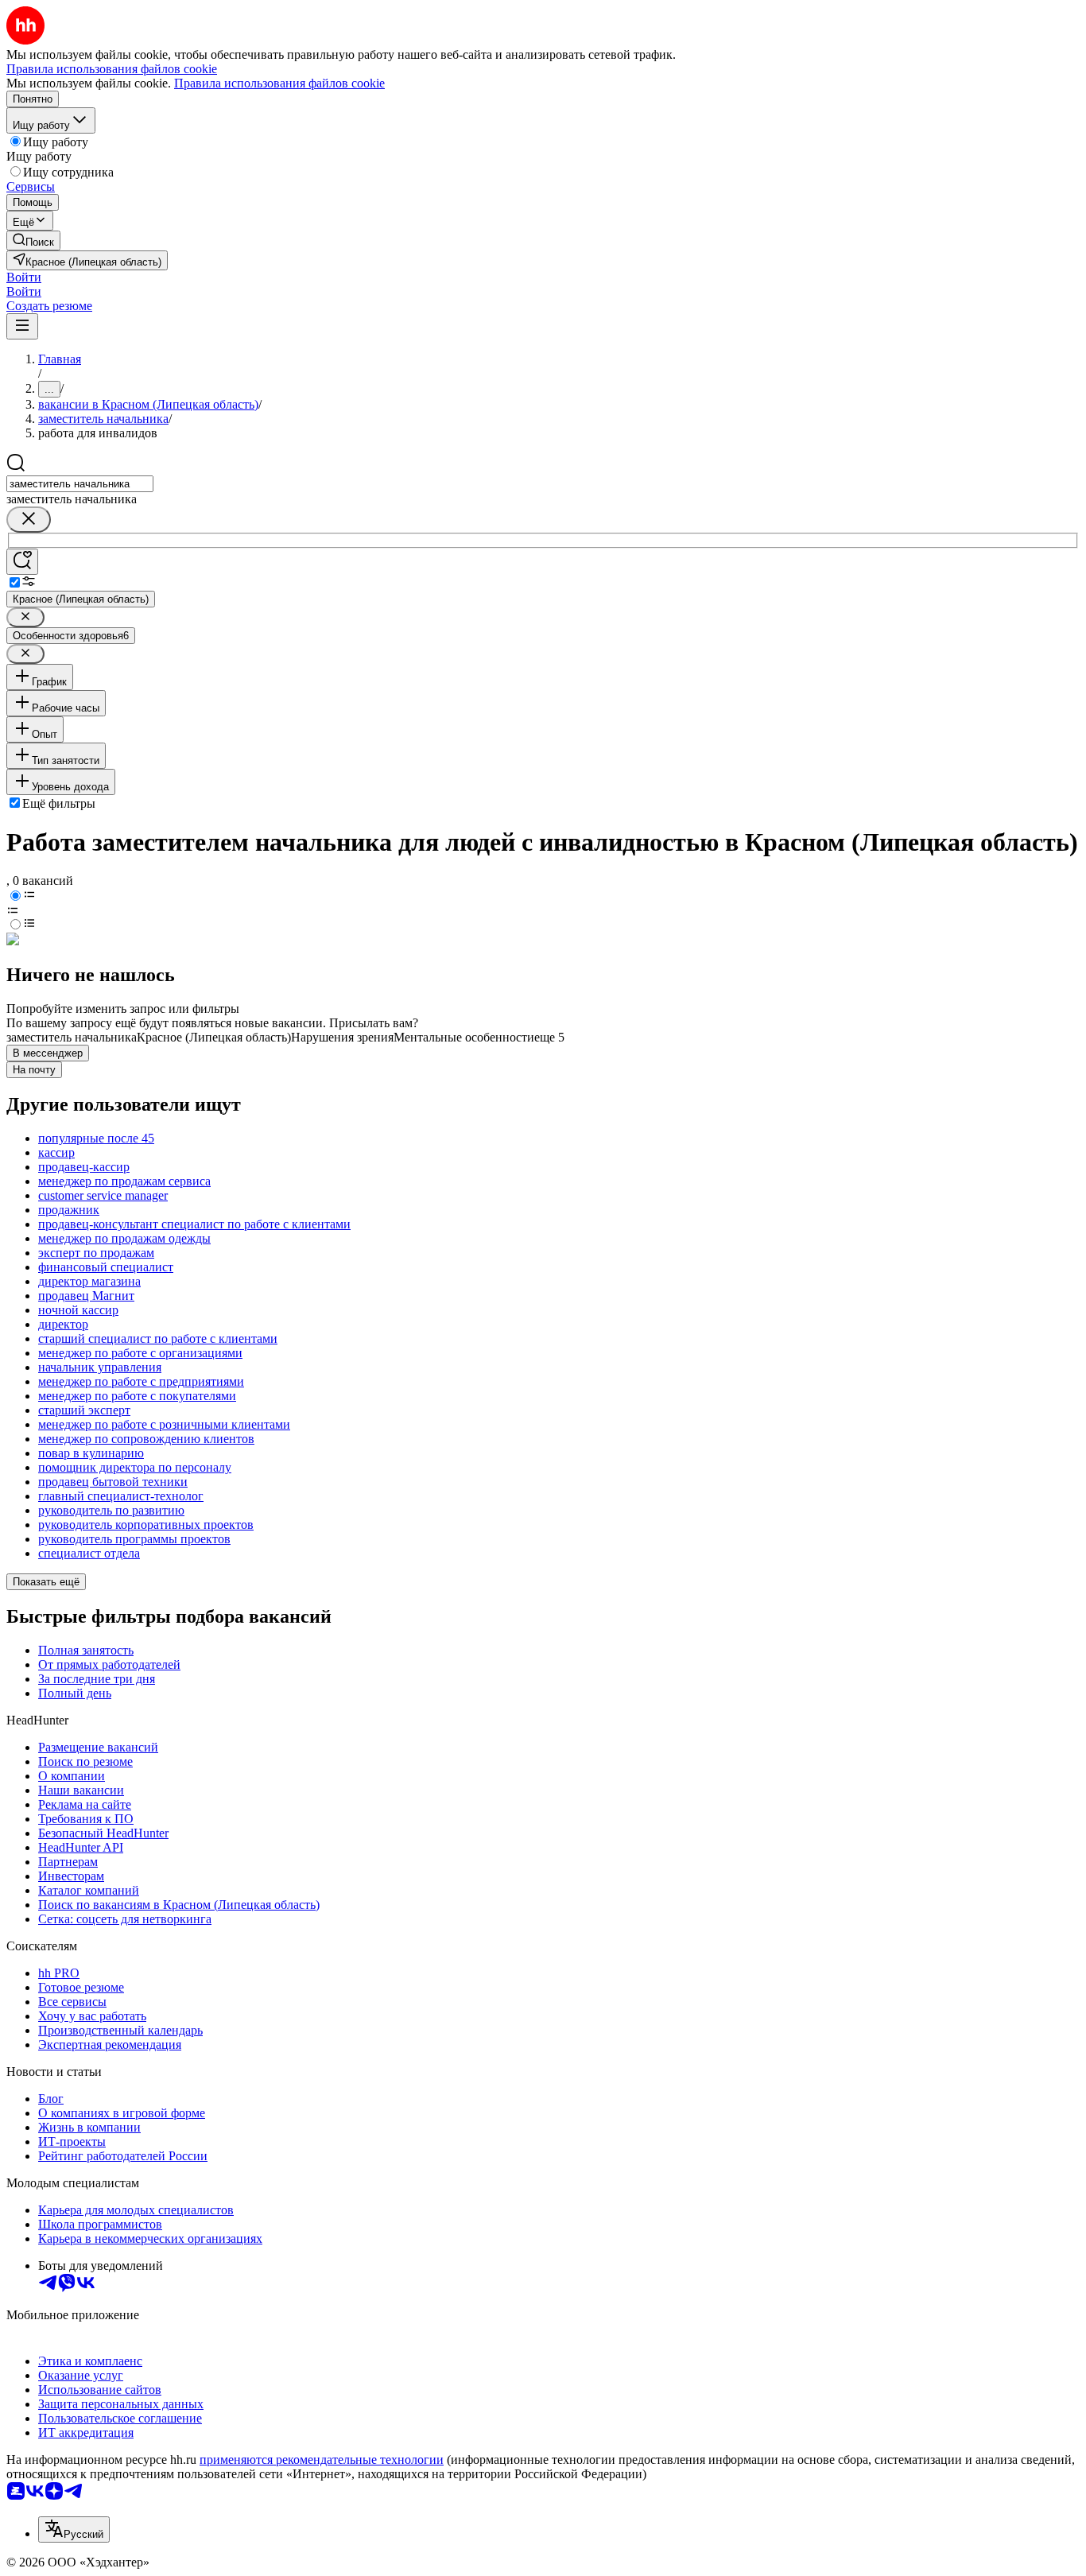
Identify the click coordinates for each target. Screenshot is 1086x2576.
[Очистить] (29, 520)
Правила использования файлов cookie (279, 83)
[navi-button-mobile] (22, 326)
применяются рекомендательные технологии (322, 2460)
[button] (24, 277)
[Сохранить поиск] (22, 562)
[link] (33, 241)
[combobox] (80, 484)
